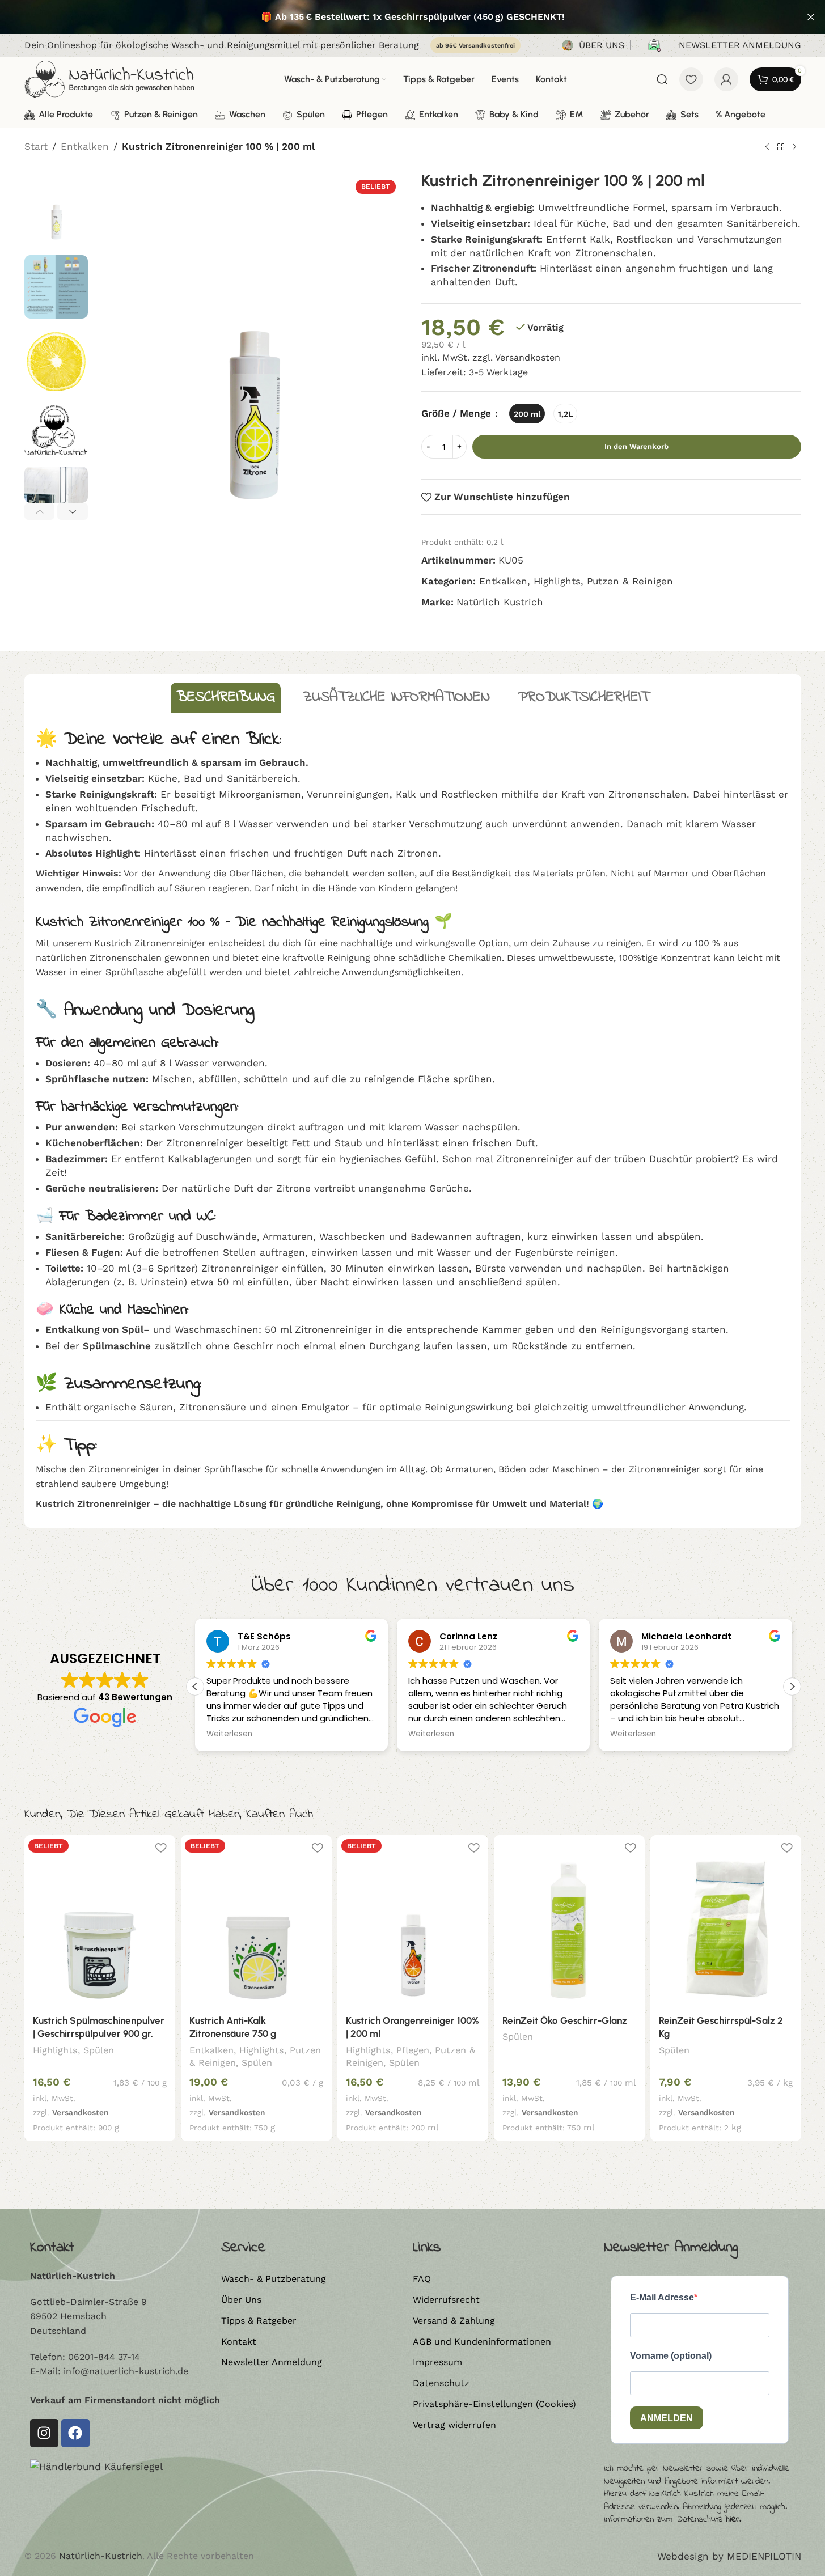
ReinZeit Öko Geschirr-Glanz (565, 2020)
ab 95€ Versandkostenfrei (475, 46)
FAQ (422, 2279)
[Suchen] (662, 79)
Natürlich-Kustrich (101, 2556)
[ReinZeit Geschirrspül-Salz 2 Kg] (726, 1921)
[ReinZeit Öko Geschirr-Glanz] (569, 1921)
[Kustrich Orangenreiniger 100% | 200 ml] (413, 1921)
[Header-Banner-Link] (412, 17)
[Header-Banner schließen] (811, 17)
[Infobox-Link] (593, 46)
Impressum (437, 2362)
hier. (733, 2519)
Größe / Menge (458, 414)
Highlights (557, 581)
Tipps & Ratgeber (259, 2321)
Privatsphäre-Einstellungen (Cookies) (494, 2404)
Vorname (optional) (671, 2356)
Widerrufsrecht (446, 2300)
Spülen (99, 2050)
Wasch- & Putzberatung (274, 2279)
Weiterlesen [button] (229, 1734)
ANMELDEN (667, 2418)
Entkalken (85, 146)
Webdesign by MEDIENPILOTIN (729, 2556)
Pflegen (413, 2050)
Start (36, 146)
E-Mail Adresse (662, 2297)
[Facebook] (75, 2433)
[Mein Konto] (726, 79)
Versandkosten (528, 358)
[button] (40, 511)
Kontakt (239, 2342)
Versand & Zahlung (454, 2321)
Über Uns (241, 2300)
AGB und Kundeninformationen (482, 2342)
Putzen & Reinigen (630, 581)
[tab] (226, 698)
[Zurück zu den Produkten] (781, 147)
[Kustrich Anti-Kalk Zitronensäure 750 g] (256, 1921)
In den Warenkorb (636, 447)
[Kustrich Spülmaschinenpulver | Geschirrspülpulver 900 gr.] (100, 1921)
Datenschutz (441, 2383)
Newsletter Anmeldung (272, 2362)
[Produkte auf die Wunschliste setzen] (691, 79)
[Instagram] (44, 2433)
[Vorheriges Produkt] (767, 147)
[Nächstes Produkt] (794, 147)
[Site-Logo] (109, 78)
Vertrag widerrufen (454, 2425)
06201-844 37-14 (104, 2357)
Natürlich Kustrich (500, 603)
